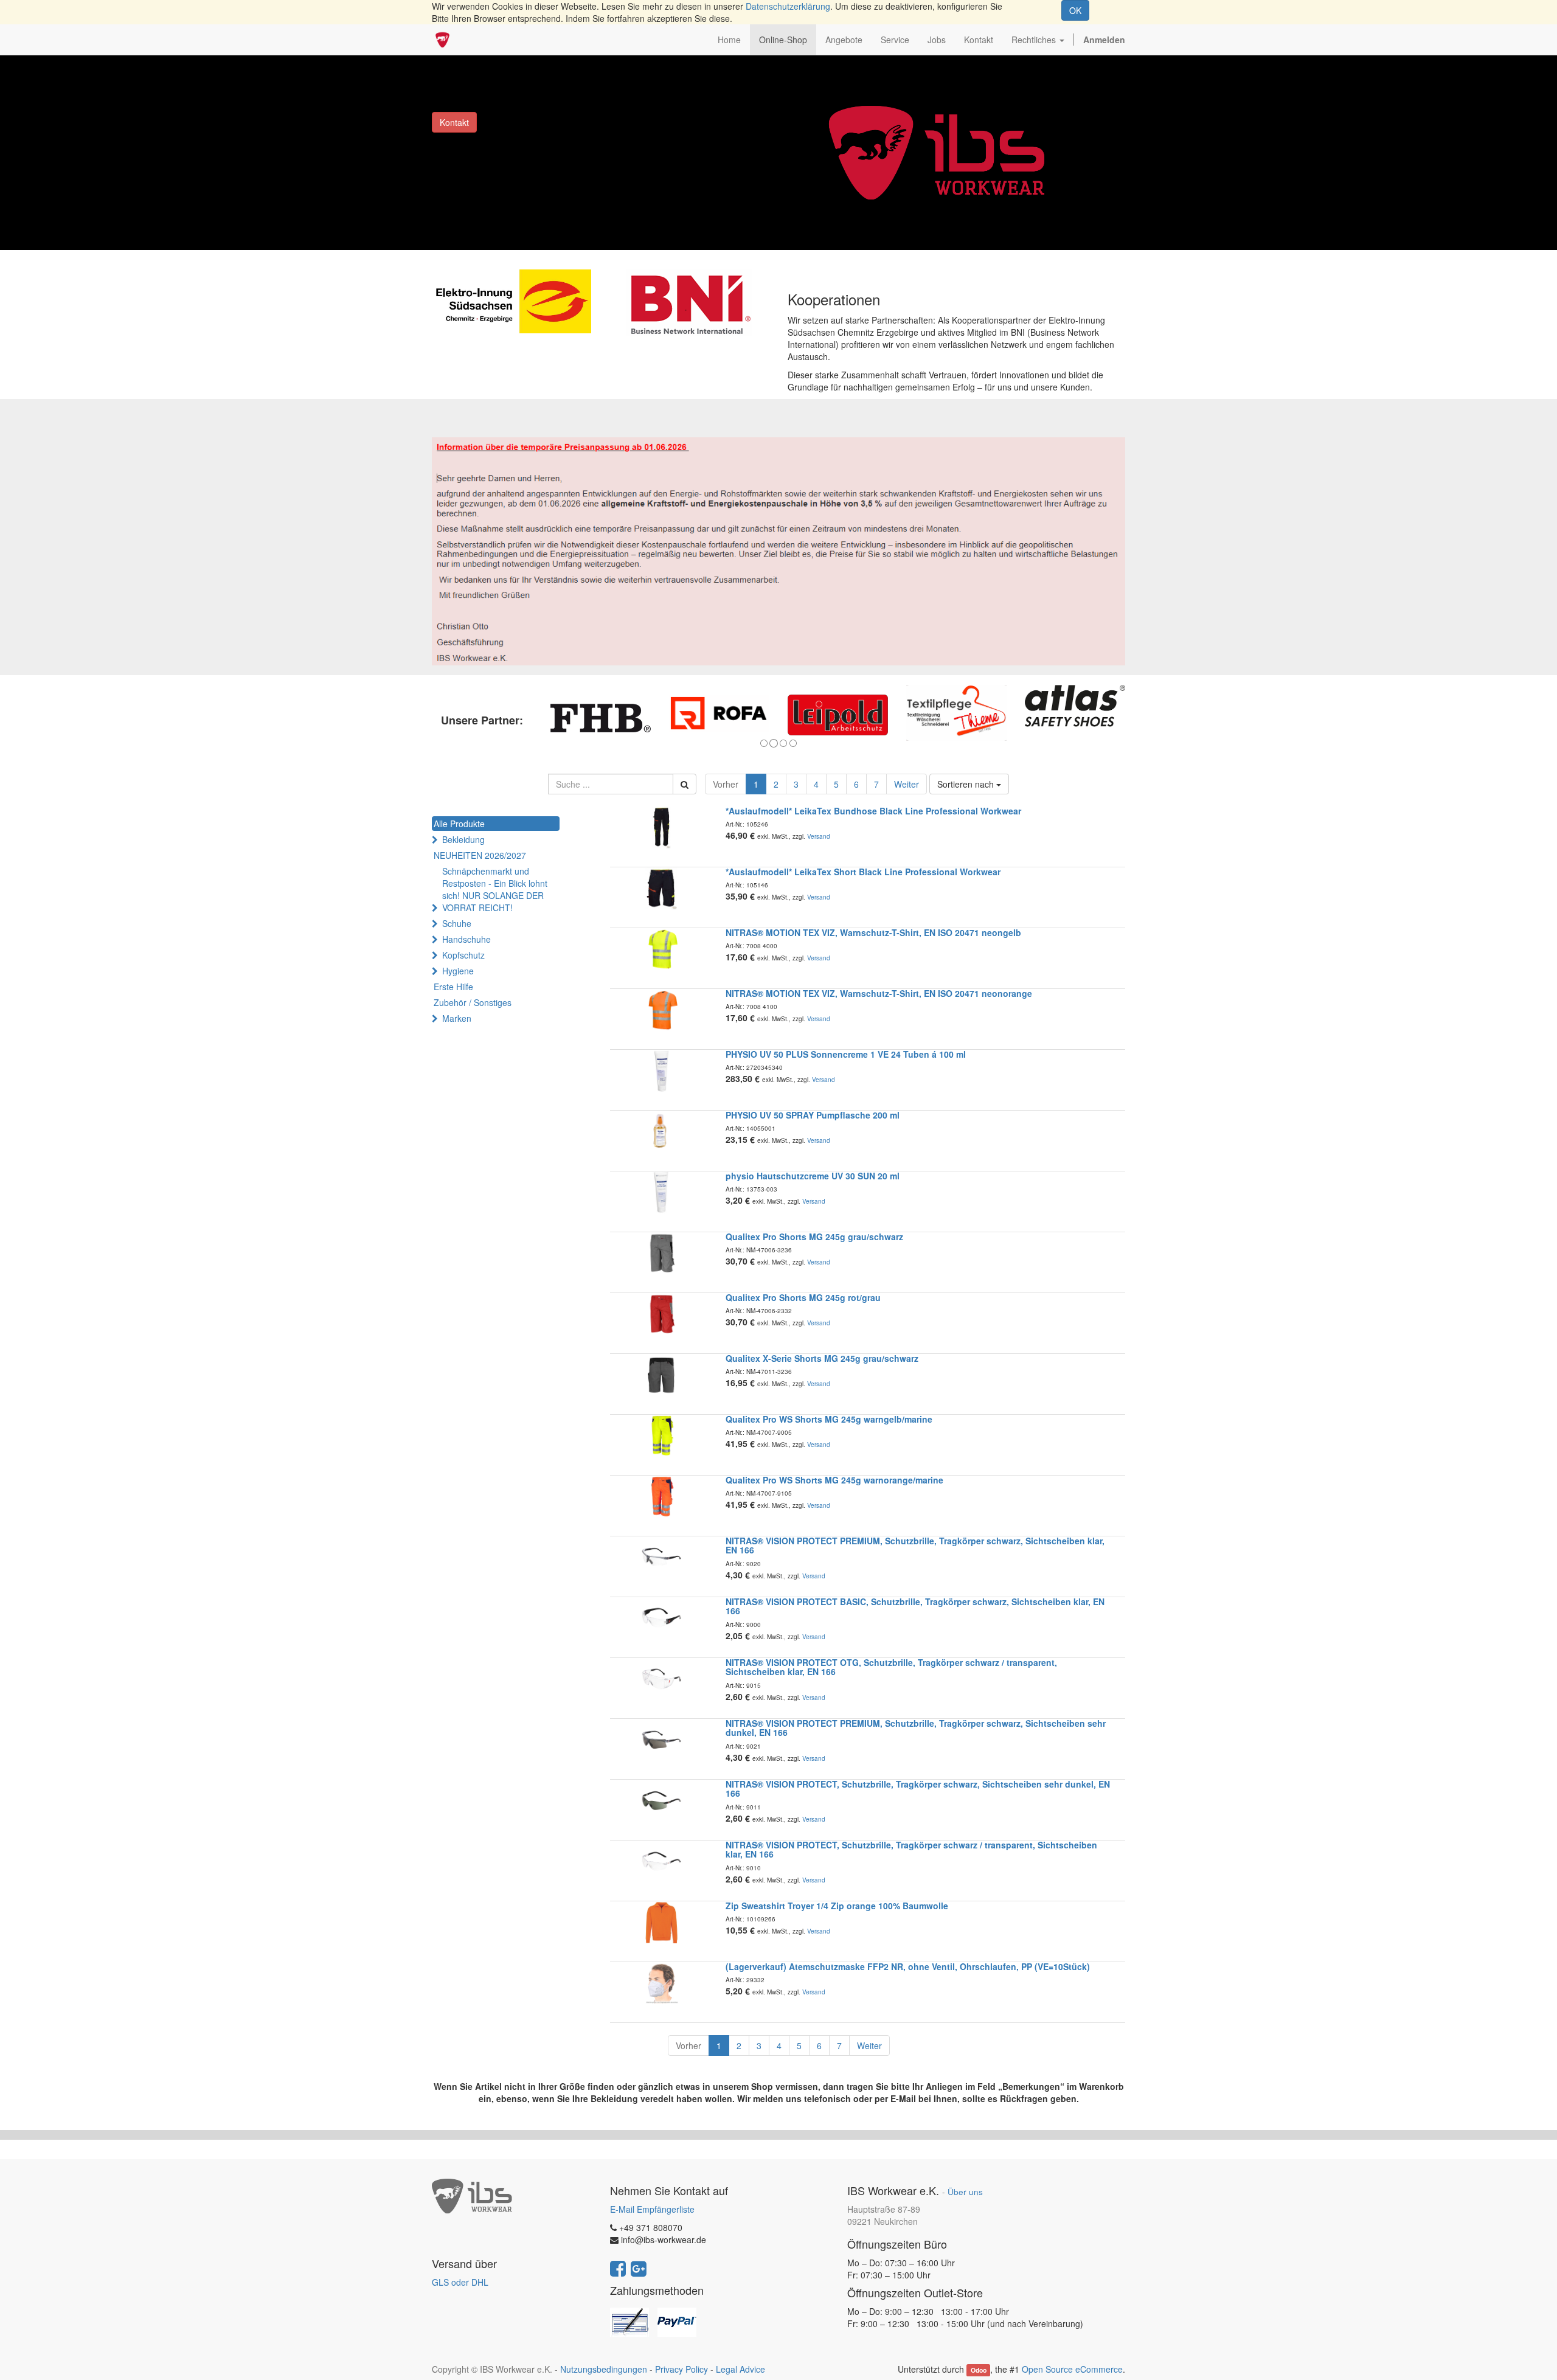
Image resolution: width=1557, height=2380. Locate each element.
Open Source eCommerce (1072, 2369)
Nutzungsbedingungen (604, 2369)
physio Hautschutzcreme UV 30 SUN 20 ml (813, 1176)
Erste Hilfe (453, 987)
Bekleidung (463, 839)
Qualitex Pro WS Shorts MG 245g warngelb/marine (829, 1419)
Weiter (907, 784)
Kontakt (454, 122)
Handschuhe (466, 939)
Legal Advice (740, 2369)
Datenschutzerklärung (788, 6)
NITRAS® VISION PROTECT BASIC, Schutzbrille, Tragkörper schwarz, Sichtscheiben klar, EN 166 (915, 1606)
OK (1075, 10)
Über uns (965, 2192)
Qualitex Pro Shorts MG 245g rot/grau (803, 1297)
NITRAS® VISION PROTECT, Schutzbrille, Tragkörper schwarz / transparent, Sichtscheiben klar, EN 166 (911, 1849)
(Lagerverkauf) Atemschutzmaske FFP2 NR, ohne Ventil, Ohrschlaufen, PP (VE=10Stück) (908, 1966)
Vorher (726, 784)
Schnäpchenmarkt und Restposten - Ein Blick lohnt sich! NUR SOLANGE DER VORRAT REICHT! (495, 889)
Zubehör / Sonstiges (473, 1002)
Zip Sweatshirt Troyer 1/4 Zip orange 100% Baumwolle (837, 1906)
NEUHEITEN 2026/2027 (480, 855)
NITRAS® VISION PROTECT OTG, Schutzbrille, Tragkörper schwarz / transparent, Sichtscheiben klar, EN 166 (891, 1667)
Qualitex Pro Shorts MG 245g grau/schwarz (814, 1237)
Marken (457, 1018)
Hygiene (458, 971)
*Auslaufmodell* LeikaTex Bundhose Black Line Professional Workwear (873, 811)
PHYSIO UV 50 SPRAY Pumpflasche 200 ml (813, 1115)
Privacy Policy (681, 2369)
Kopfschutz (463, 955)
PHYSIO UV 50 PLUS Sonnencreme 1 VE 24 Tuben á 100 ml (846, 1054)
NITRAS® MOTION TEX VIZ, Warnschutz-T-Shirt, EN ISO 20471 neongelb (873, 932)
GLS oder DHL (460, 2282)
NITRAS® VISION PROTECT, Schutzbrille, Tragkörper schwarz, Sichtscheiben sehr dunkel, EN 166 (918, 1788)
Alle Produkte (459, 824)
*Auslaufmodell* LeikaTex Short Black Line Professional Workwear (863, 872)
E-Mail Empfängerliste (652, 2209)
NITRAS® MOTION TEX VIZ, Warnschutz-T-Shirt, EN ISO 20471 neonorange (879, 993)
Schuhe (457, 923)
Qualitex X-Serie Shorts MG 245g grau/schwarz (822, 1358)
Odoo (979, 2370)
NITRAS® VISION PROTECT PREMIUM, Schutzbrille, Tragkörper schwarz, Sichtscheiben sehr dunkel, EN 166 (916, 1728)
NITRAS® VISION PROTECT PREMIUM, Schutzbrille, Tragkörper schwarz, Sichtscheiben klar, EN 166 (915, 1545)
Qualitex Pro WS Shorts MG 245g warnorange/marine (834, 1480)
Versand (819, 836)
